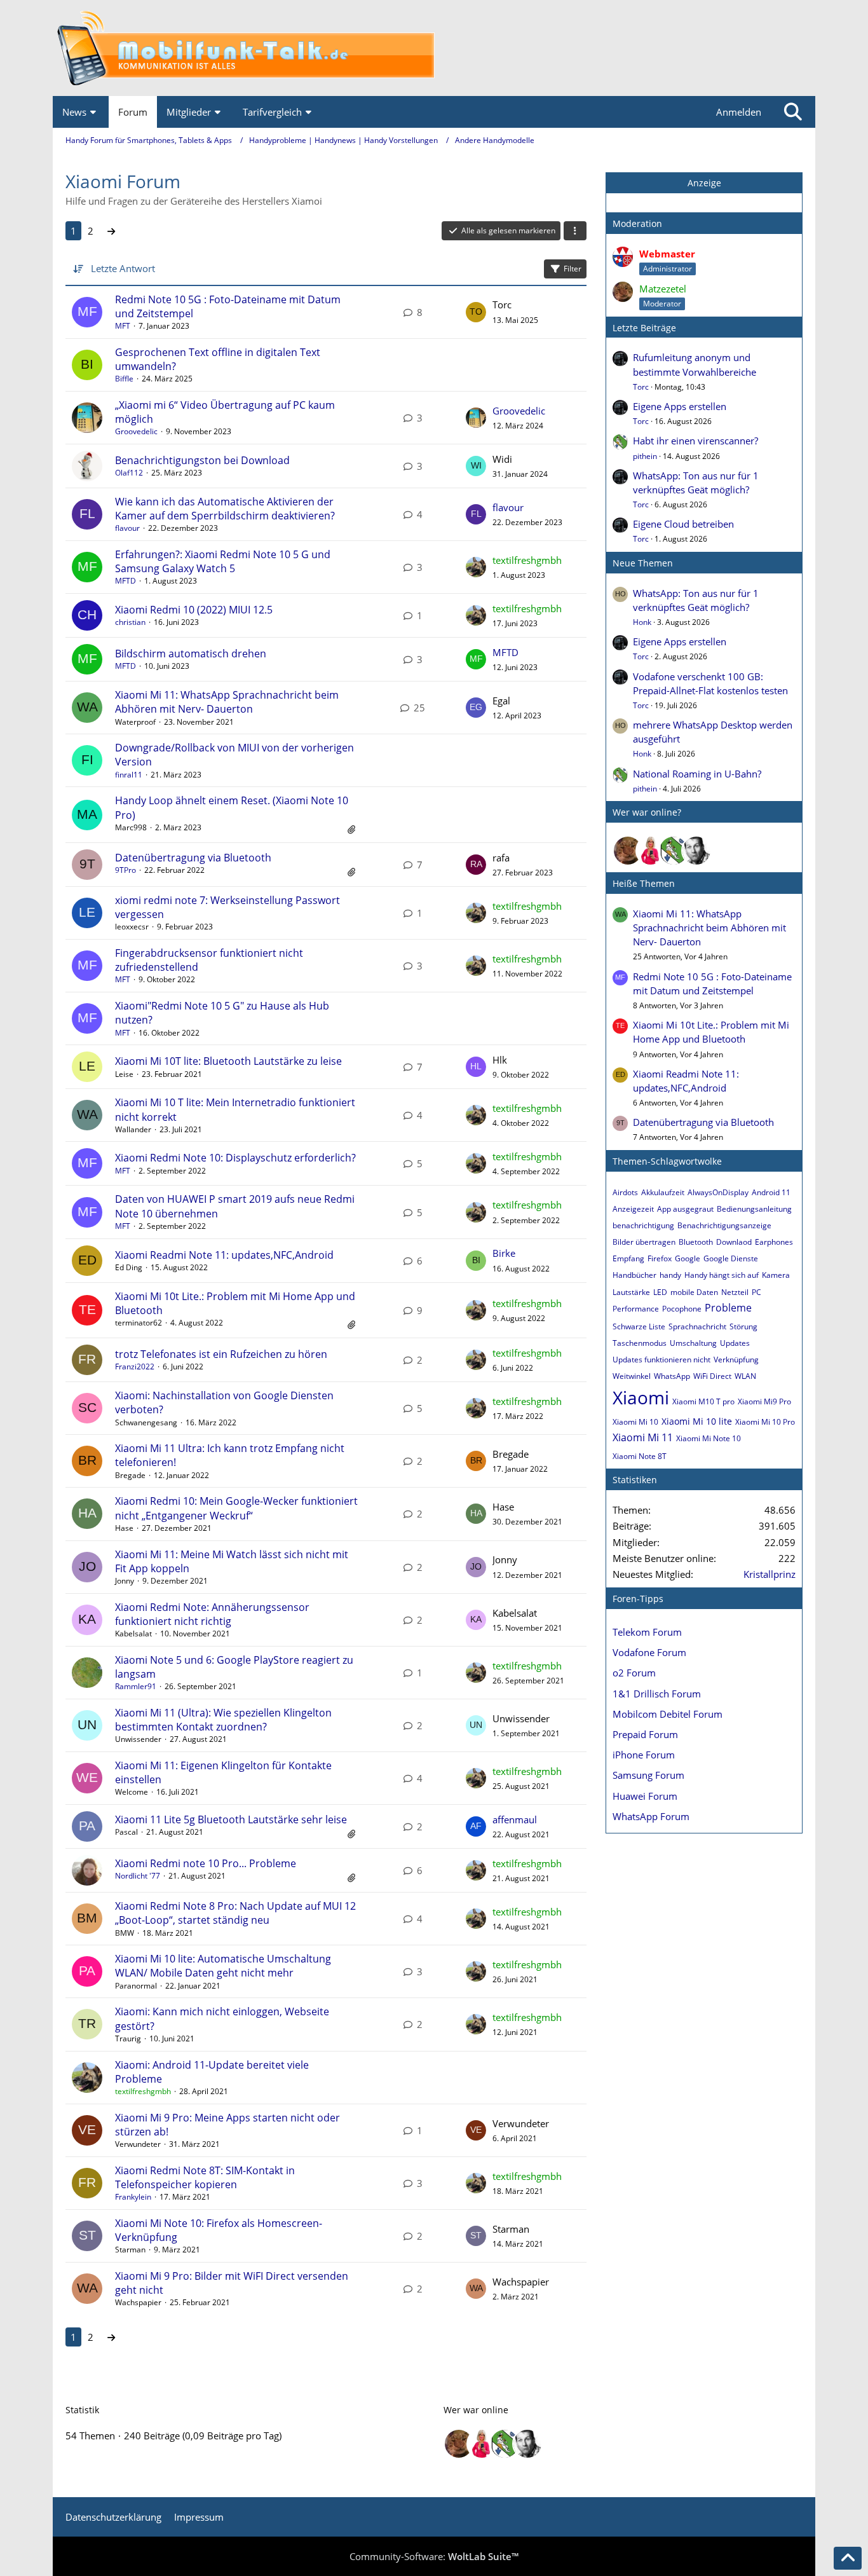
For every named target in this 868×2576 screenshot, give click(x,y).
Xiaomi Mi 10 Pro (765, 1422)
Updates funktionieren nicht (661, 1360)
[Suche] (793, 112)
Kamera (776, 1275)
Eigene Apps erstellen (680, 406)
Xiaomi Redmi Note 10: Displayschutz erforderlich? (235, 1158)
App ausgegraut (685, 1209)
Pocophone (682, 1309)
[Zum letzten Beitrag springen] (476, 312)
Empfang (628, 1258)
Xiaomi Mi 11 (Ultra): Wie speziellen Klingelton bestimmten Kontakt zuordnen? (223, 1720)
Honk (642, 622)
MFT (123, 326)
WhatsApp (672, 1376)
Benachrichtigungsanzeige (724, 1225)
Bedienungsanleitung (754, 1209)
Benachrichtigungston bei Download (202, 460)
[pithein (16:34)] (674, 851)
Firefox (660, 1258)
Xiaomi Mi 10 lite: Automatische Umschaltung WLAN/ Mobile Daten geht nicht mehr (223, 1966)
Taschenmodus (640, 1343)
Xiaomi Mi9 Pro (764, 1401)
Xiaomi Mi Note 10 (709, 1438)
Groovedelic (136, 431)
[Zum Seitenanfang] (848, 2558)
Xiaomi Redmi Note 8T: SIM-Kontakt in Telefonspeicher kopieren (205, 2177)
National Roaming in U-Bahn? (697, 774)
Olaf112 (129, 473)
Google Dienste (731, 1258)
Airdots (625, 1192)
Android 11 (771, 1192)
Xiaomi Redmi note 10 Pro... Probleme (206, 1863)
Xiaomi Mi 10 (635, 1422)
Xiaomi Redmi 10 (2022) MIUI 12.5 (194, 610)
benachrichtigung (643, 1225)
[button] (575, 231)
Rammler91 (136, 1686)
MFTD (125, 581)
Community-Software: (434, 2556)
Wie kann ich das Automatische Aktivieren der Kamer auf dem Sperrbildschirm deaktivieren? (225, 509)
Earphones (774, 1242)
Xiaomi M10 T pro (703, 1401)
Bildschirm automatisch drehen (191, 654)
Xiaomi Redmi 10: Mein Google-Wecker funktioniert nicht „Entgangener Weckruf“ (236, 1508)
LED (660, 1292)
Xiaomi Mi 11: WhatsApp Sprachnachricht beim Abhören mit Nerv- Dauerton (227, 702)
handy (670, 1275)
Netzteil (735, 1292)
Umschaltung (693, 1343)
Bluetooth (696, 1242)
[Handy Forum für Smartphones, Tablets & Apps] (434, 48)
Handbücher (634, 1275)
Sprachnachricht (697, 1326)
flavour (127, 528)
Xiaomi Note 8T (640, 1456)
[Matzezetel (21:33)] (628, 851)
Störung (743, 1326)
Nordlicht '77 (138, 1876)
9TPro (125, 870)
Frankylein (133, 2197)
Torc (641, 387)
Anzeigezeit (633, 1209)
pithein (645, 456)
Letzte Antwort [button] (123, 268)
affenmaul (515, 1819)
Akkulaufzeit (663, 1192)
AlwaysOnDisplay (718, 1192)
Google (688, 1258)
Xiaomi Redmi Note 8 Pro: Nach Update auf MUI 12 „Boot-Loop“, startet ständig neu (235, 1913)
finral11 (129, 775)
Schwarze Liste (639, 1326)
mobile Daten (694, 1292)
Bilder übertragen (644, 1242)
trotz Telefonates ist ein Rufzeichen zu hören (221, 1354)
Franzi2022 (135, 1367)
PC (756, 1292)
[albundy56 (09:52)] (696, 851)
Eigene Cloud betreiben (683, 524)
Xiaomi (641, 1397)
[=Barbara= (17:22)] (651, 851)
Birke (504, 1253)
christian (130, 622)
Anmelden (739, 112)
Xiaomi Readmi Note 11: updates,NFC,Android (224, 1255)
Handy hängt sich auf (722, 1275)
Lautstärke (631, 1292)
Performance (636, 1309)
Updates (735, 1343)
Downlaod (734, 1242)
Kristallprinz (770, 1574)
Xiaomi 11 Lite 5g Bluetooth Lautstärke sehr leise (231, 1819)
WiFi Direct (712, 1376)
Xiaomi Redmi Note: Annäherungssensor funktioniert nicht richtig (212, 1614)
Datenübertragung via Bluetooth (193, 858)
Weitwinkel (632, 1376)
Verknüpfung (736, 1360)
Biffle (124, 379)
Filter (573, 269)
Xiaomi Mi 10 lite (697, 1421)
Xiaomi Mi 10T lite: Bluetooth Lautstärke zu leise (228, 1061)
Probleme (728, 1308)
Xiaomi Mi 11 (643, 1437)
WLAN (745, 1376)
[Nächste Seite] (111, 231)
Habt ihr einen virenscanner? (695, 441)
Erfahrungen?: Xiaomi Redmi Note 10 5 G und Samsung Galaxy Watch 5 (223, 561)
